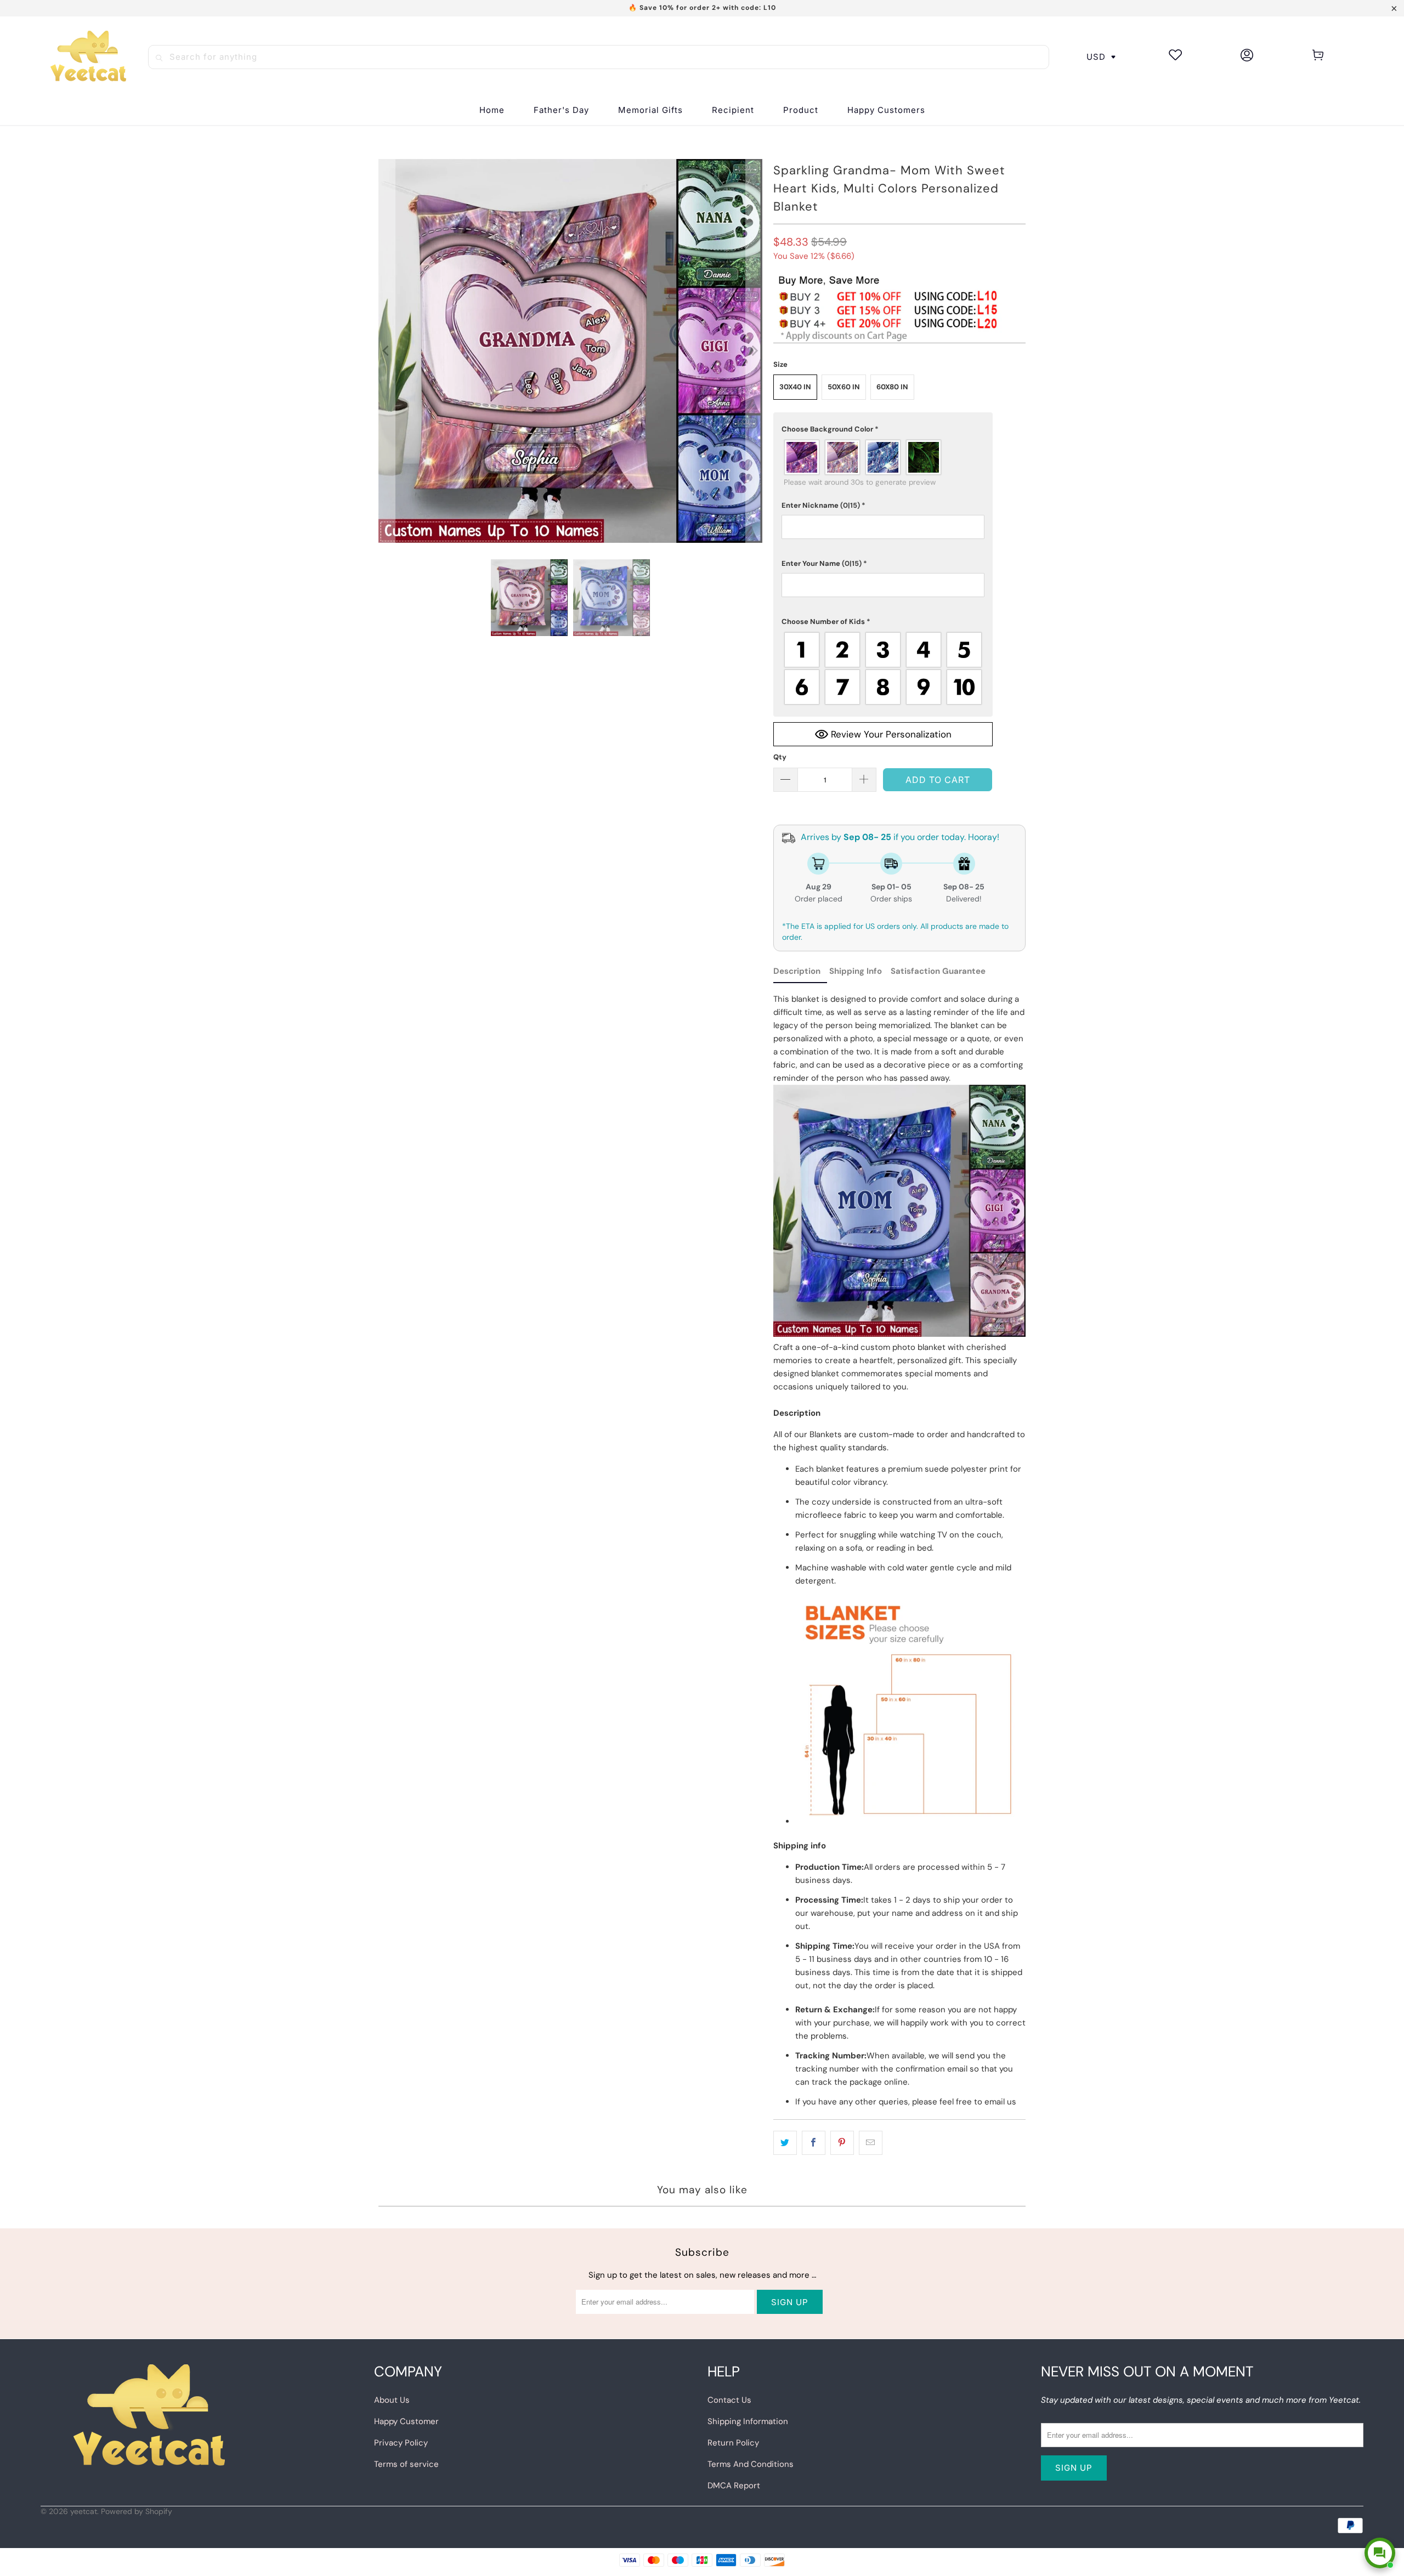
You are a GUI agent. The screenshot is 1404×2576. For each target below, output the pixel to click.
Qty (780, 757)
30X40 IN (795, 387)
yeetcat (84, 2511)
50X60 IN (844, 387)
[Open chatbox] (1380, 2553)
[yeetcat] (88, 57)
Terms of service (406, 2464)
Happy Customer (406, 2421)
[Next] (754, 351)
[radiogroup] (883, 457)
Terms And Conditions (751, 2464)
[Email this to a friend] (871, 2143)
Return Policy (733, 2443)
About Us (392, 2400)
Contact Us (729, 2400)
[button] (733, 110)
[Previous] (387, 351)
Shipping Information (748, 2421)
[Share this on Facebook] (814, 2143)
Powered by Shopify (137, 2511)
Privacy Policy (401, 2443)
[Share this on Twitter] (785, 2143)
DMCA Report (734, 2486)
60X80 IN (892, 387)
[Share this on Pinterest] (842, 2143)
